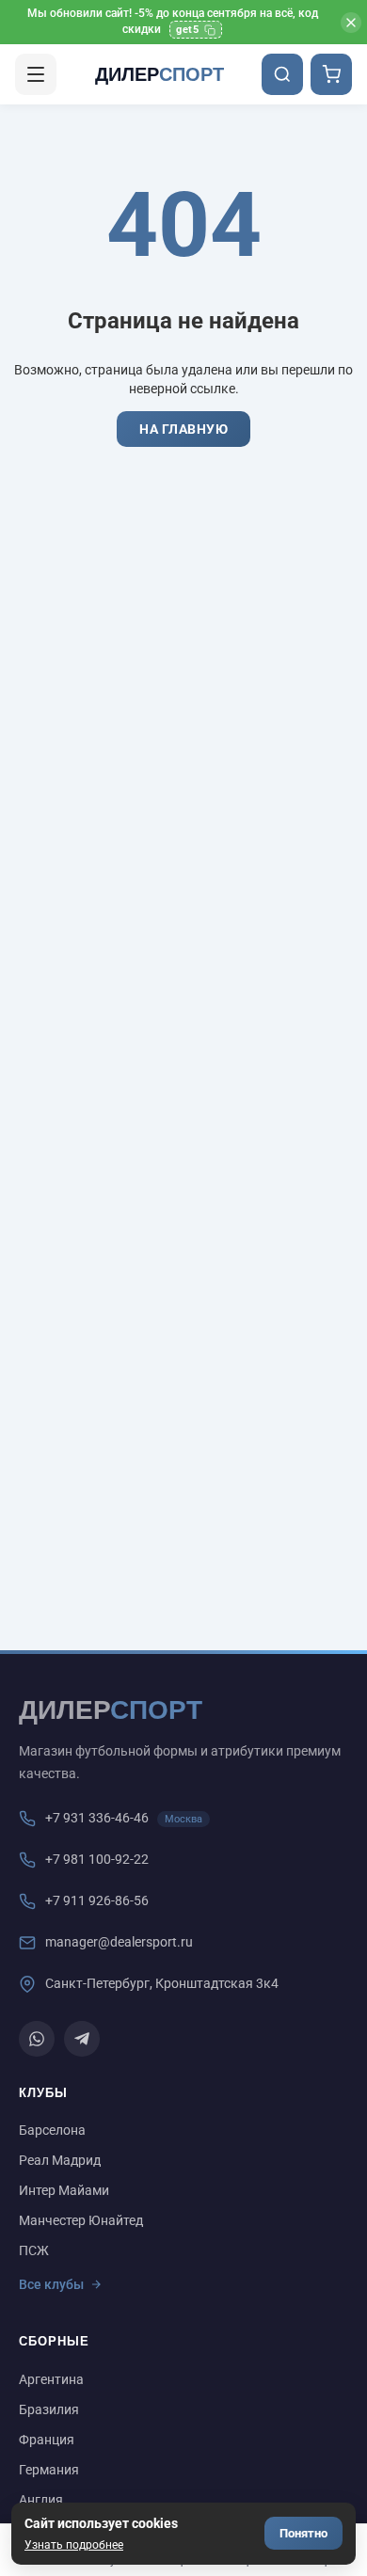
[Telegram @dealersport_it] (82, 2039)
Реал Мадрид (60, 2160)
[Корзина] (331, 74)
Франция (47, 2440)
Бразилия (49, 2409)
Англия (41, 2500)
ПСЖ (34, 2250)
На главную (183, 429)
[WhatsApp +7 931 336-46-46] (37, 2039)
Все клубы (51, 2284)
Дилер (160, 74)
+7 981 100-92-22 (97, 1859)
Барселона (52, 2130)
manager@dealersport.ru (119, 1942)
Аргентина (51, 2379)
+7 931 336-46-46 (97, 1818)
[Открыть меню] (36, 74)
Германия (49, 2470)
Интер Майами (64, 2190)
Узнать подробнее (74, 2545)
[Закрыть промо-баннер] (351, 23)
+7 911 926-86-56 (97, 1900)
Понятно (303, 2533)
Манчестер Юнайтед (81, 2220)
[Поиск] (282, 74)
